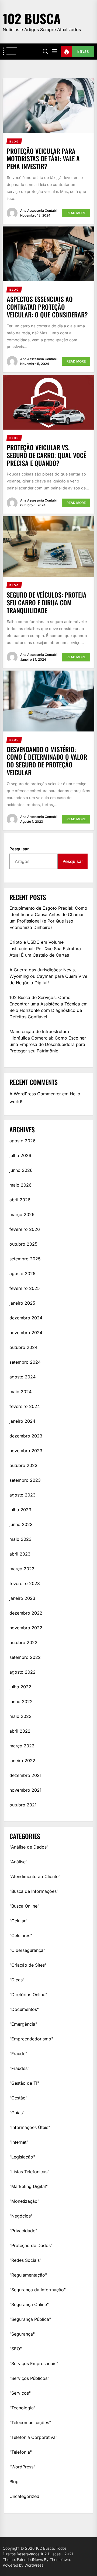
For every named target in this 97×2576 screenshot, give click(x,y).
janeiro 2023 (22, 1598)
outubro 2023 (23, 1465)
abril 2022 (20, 1731)
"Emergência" (23, 2024)
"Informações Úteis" (30, 2127)
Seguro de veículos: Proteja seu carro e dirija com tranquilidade (47, 602)
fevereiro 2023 (25, 1583)
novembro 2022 (26, 1628)
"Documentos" (24, 2009)
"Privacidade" (23, 2231)
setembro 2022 (25, 1657)
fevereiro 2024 (25, 1406)
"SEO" (16, 2349)
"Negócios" (21, 2216)
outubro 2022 (23, 1642)
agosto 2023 (22, 1495)
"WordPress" (22, 2467)
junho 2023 (21, 1524)
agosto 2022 (22, 1672)
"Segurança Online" (29, 2304)
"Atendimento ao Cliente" (35, 1876)
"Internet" (19, 2142)
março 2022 (22, 1746)
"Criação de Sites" (28, 1965)
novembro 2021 (25, 1790)
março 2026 (22, 1214)
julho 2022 (20, 1687)
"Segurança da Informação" (38, 2290)
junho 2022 (21, 1702)
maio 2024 (20, 1392)
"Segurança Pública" (30, 2319)
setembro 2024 (25, 1362)
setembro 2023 (25, 1480)
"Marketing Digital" (29, 2186)
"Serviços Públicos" (29, 2378)
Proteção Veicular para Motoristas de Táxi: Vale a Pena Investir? (43, 159)
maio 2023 (20, 1539)
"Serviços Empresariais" (34, 2363)
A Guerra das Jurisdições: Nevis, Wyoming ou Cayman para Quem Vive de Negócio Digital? (48, 976)
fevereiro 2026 (25, 1229)
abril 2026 (20, 1200)
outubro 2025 (23, 1244)
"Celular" (18, 1921)
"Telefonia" (21, 2452)
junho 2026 (21, 1170)
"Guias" (17, 2113)
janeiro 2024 (22, 1421)
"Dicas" (17, 1980)
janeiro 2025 (22, 1303)
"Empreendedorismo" (31, 2039)
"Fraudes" (19, 2068)
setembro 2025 (25, 1259)
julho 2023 (20, 1510)
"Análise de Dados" (29, 1847)
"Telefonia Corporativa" (33, 2437)
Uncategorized (24, 2496)
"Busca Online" (24, 1906)
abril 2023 (20, 1554)
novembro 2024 (26, 1333)
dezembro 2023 (26, 1436)
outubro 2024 (23, 1347)
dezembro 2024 (26, 1318)
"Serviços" (20, 2393)
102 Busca (32, 18)
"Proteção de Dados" (31, 2245)
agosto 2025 (22, 1274)
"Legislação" (22, 2157)
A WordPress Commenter (35, 1094)
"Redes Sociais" (25, 2260)
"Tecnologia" (22, 2408)
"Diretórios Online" (28, 1995)
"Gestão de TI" (24, 2083)
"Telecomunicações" (30, 2423)
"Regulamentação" (28, 2275)
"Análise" (18, 1862)
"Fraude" (18, 2054)
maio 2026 (20, 1185)
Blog (14, 2482)
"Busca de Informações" (34, 1891)
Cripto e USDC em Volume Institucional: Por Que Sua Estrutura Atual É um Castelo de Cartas (45, 949)
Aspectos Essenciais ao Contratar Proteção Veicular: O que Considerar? (47, 307)
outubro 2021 (23, 1805)
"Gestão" (18, 2098)
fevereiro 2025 (25, 1288)
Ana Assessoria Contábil (39, 211)
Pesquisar (19, 849)
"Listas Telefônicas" (29, 2172)
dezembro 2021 (25, 1775)
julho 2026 (20, 1155)
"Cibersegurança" (27, 1950)
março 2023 (22, 1569)
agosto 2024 (22, 1377)
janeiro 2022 (22, 1761)
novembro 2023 (26, 1451)
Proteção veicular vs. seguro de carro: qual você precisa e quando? (46, 455)
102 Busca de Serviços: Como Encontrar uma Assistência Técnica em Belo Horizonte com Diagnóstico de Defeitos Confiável (48, 1007)
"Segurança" (22, 2334)
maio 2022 (20, 1716)
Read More (76, 213)
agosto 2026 (22, 1141)
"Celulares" (21, 1935)
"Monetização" (24, 2201)
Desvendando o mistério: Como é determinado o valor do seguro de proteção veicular (47, 761)
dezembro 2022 (26, 1613)
